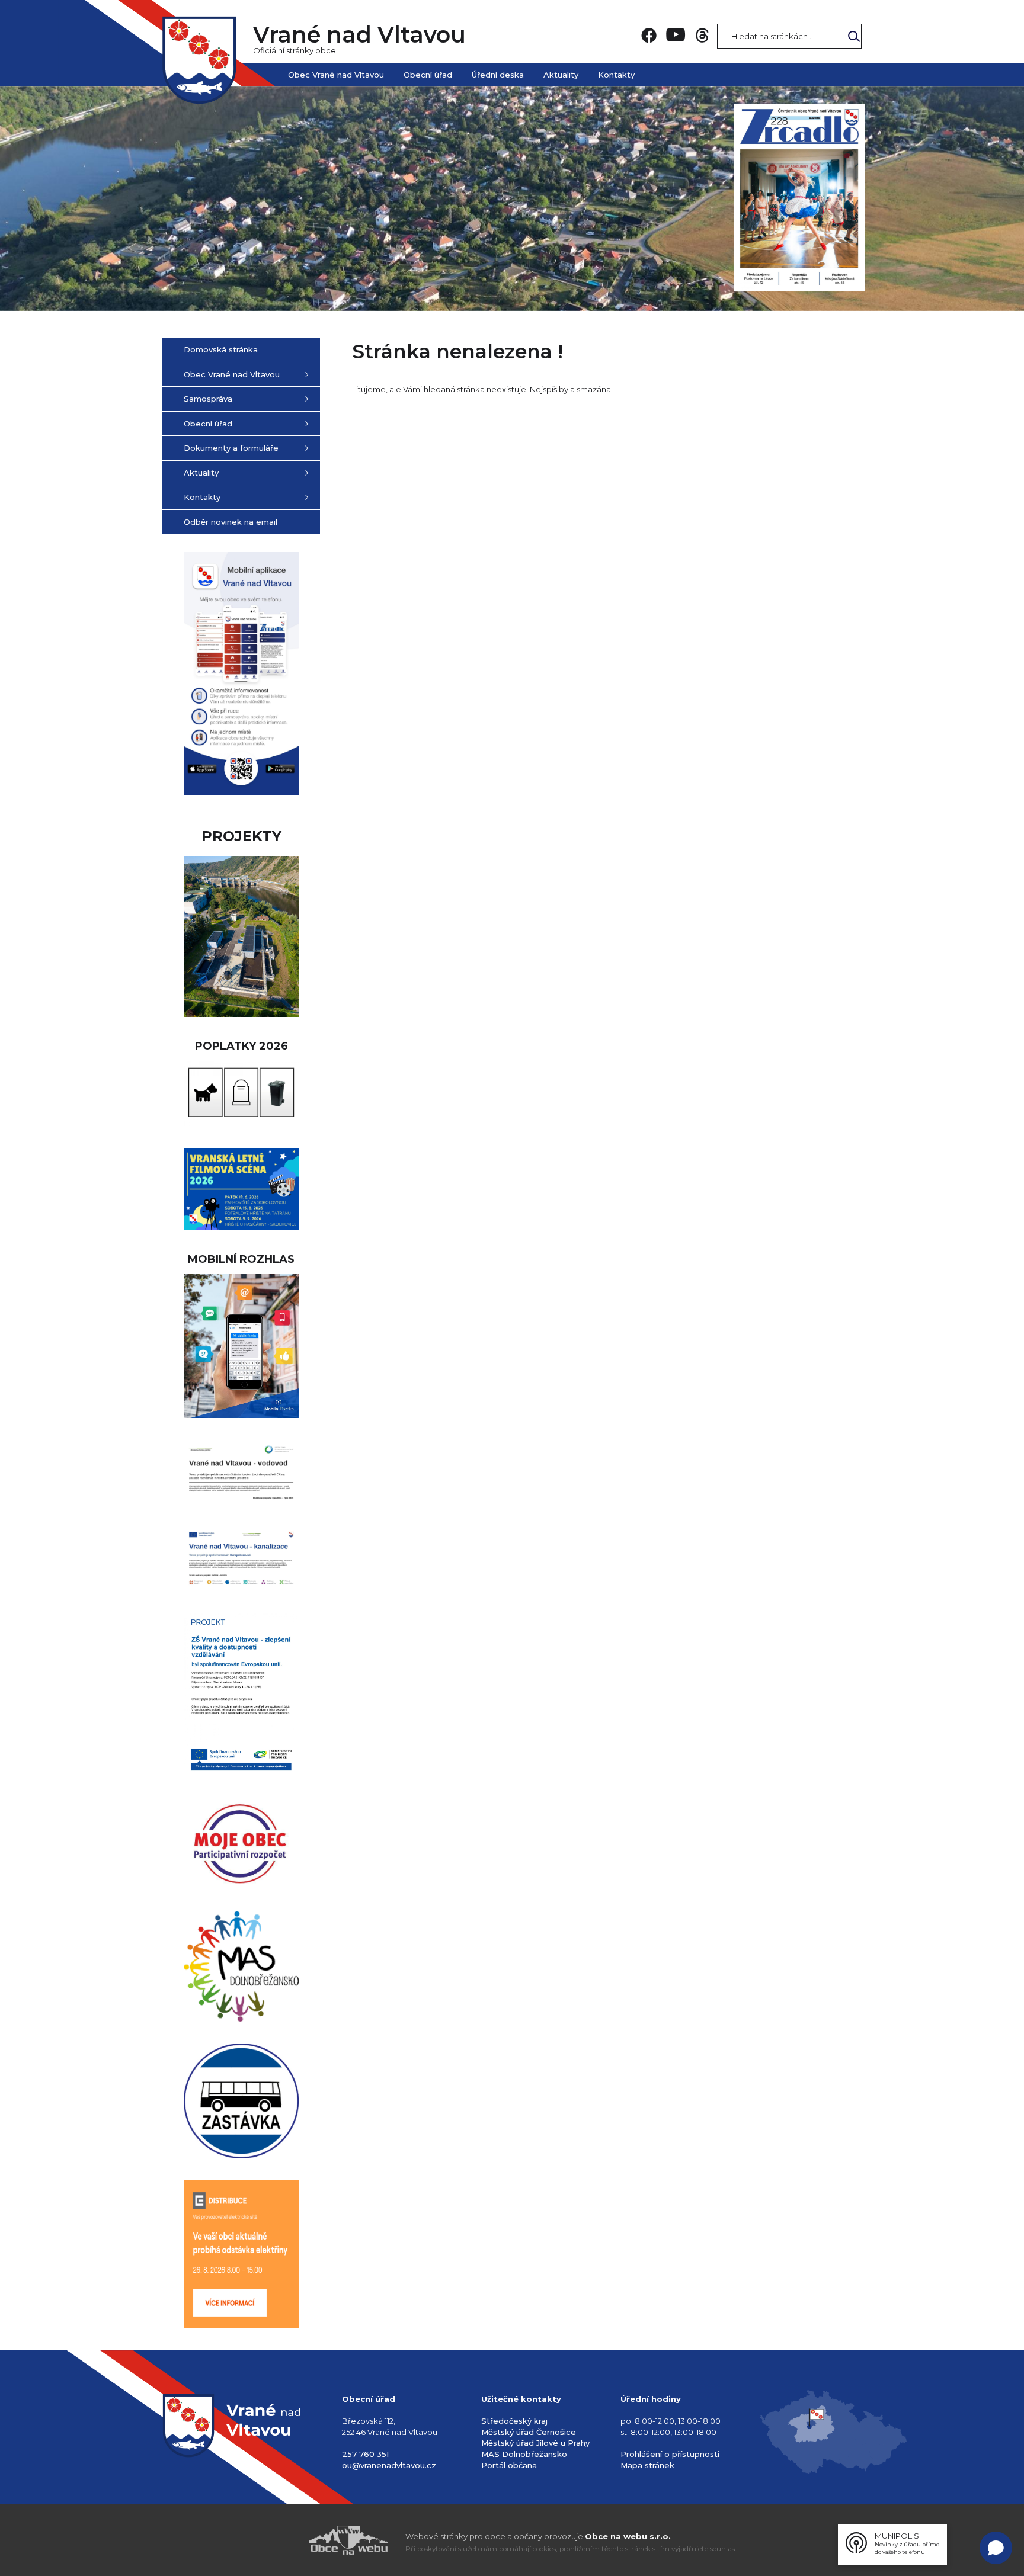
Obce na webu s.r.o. (628, 2536)
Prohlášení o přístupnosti (670, 2454)
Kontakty (616, 75)
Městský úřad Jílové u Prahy (535, 2443)
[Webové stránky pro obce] (281, 2540)
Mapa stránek (647, 2465)
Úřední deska (498, 75)
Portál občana (509, 2465)
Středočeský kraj (514, 2421)
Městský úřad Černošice (529, 2432)
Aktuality (561, 75)
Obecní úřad (428, 75)
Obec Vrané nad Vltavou (336, 75)
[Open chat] (996, 2548)
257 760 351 (365, 2454)
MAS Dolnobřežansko (524, 2454)
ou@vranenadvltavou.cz (389, 2465)
